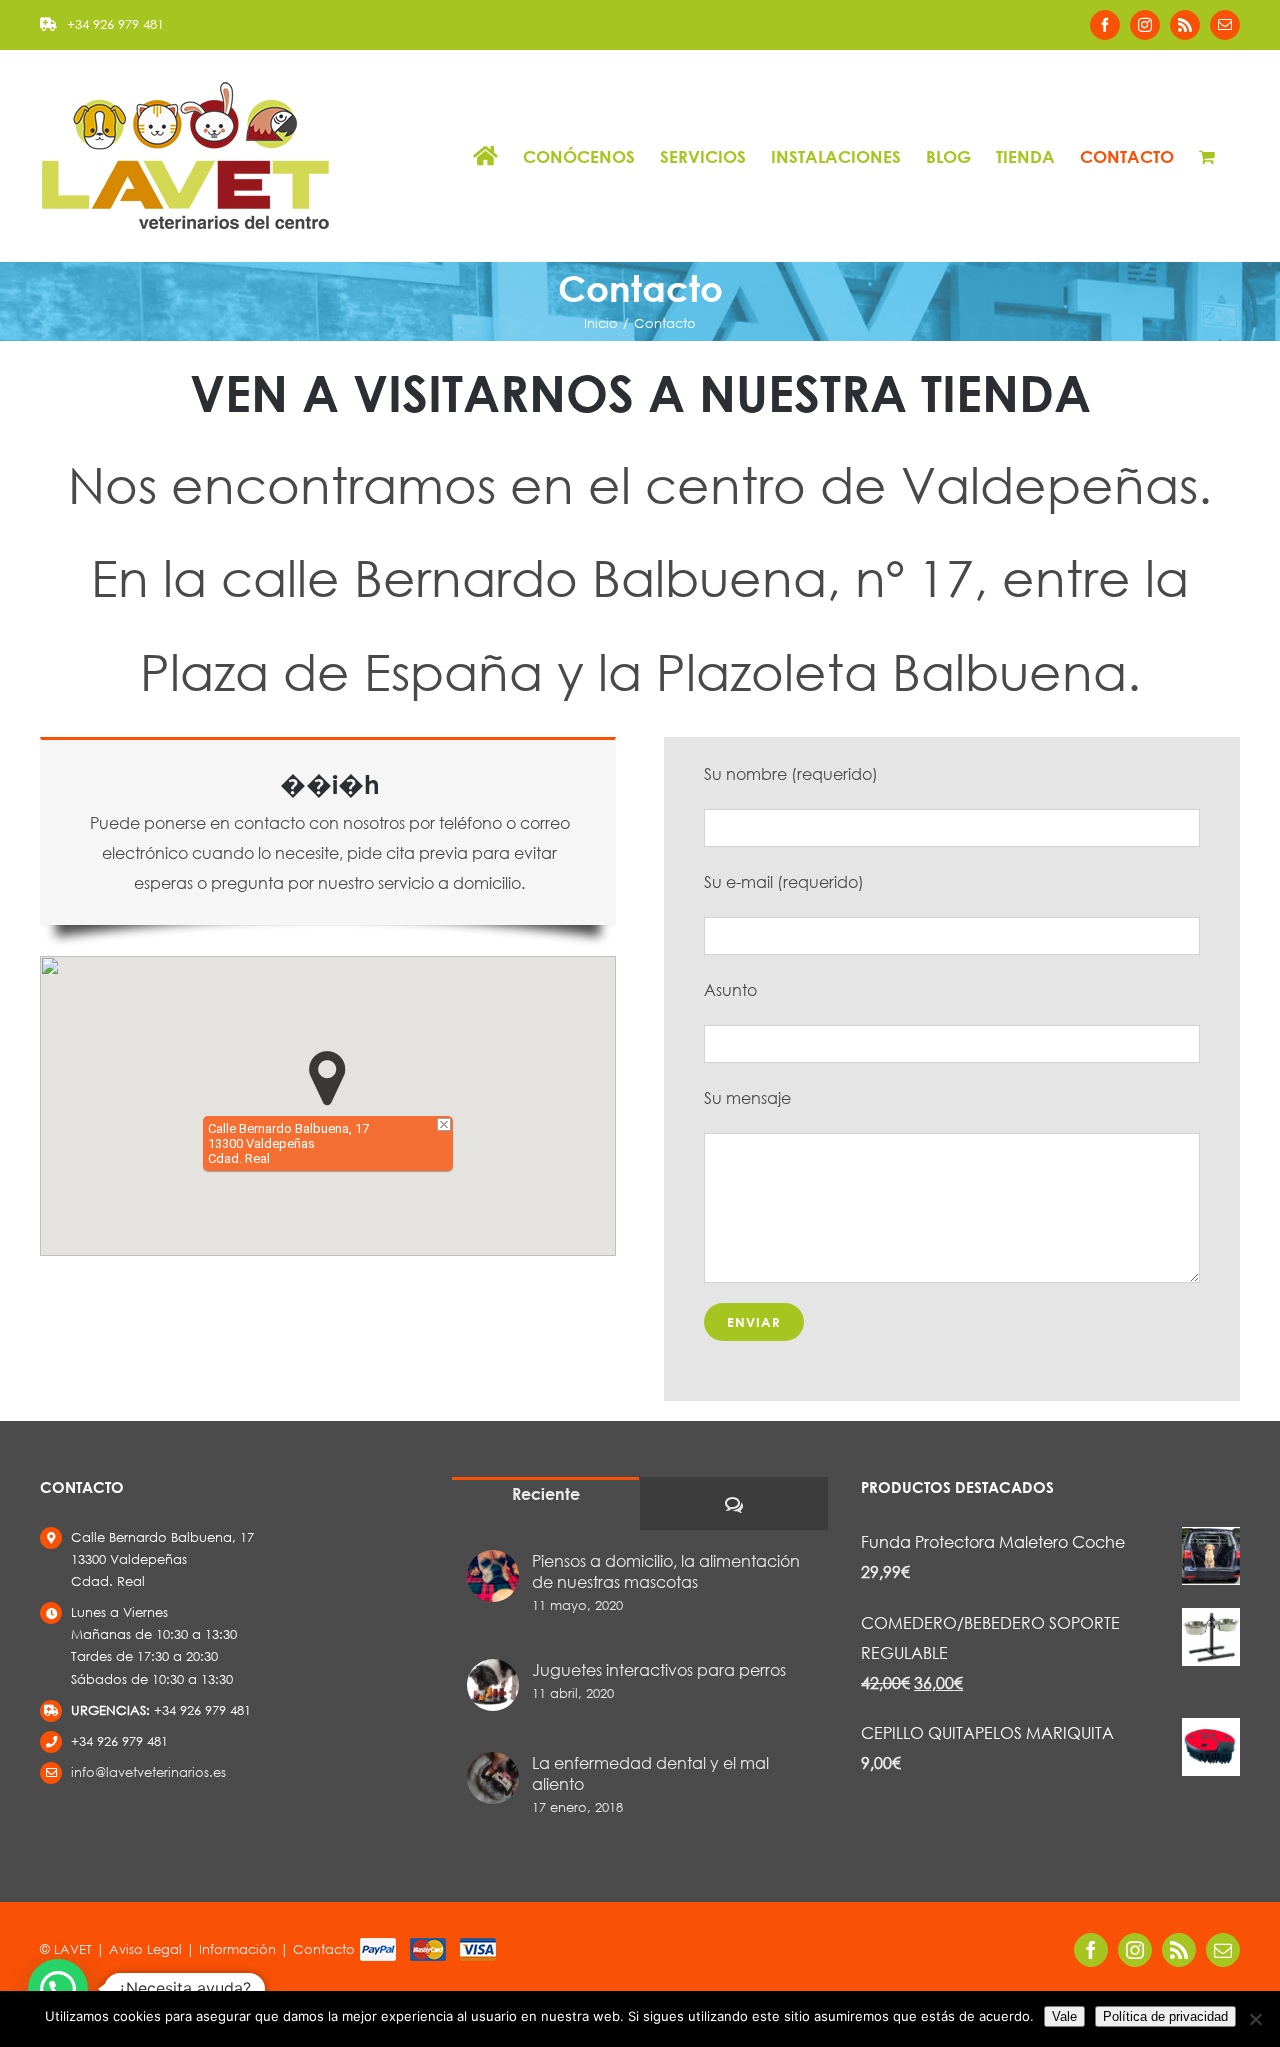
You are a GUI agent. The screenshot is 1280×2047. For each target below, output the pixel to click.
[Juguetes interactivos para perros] (493, 1685)
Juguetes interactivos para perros (659, 1669)
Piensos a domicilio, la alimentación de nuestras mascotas (666, 1571)
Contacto (324, 1949)
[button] (327, 1078)
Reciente (546, 1493)
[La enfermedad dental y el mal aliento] (493, 1778)
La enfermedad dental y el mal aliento (650, 1773)
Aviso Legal (145, 1949)
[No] (1255, 2019)
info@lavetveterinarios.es (148, 1772)
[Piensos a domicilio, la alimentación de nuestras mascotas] (493, 1576)
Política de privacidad (1165, 2016)
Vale (1064, 2016)
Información (237, 1949)
